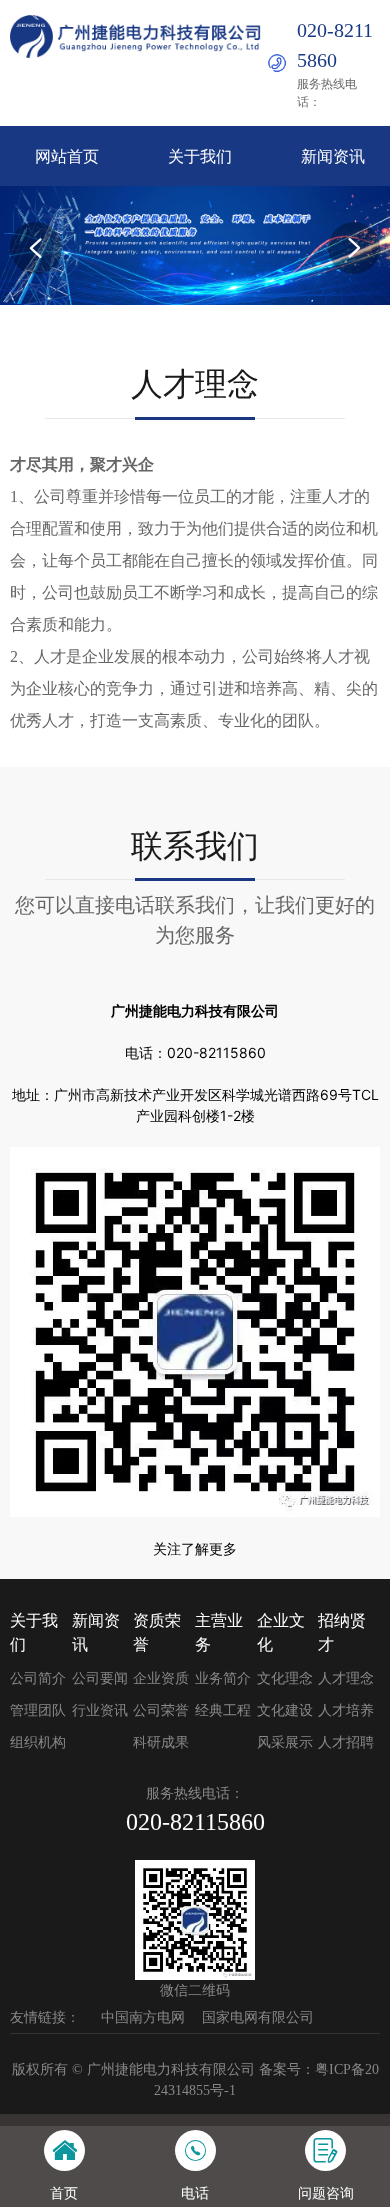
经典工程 (223, 1710)
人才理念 (346, 1678)
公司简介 (38, 1678)
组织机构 (38, 1742)
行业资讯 (100, 1710)
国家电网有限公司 (258, 2017)
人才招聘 (346, 1742)
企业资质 (161, 1678)
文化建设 (285, 1710)
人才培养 (346, 1710)
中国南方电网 (143, 2017)
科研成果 (161, 1742)
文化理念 (285, 1678)
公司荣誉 (161, 1710)
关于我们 (200, 156)
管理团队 (38, 1710)
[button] (36, 248)
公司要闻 (100, 1678)
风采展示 (285, 1742)
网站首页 (67, 156)
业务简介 (223, 1678)
